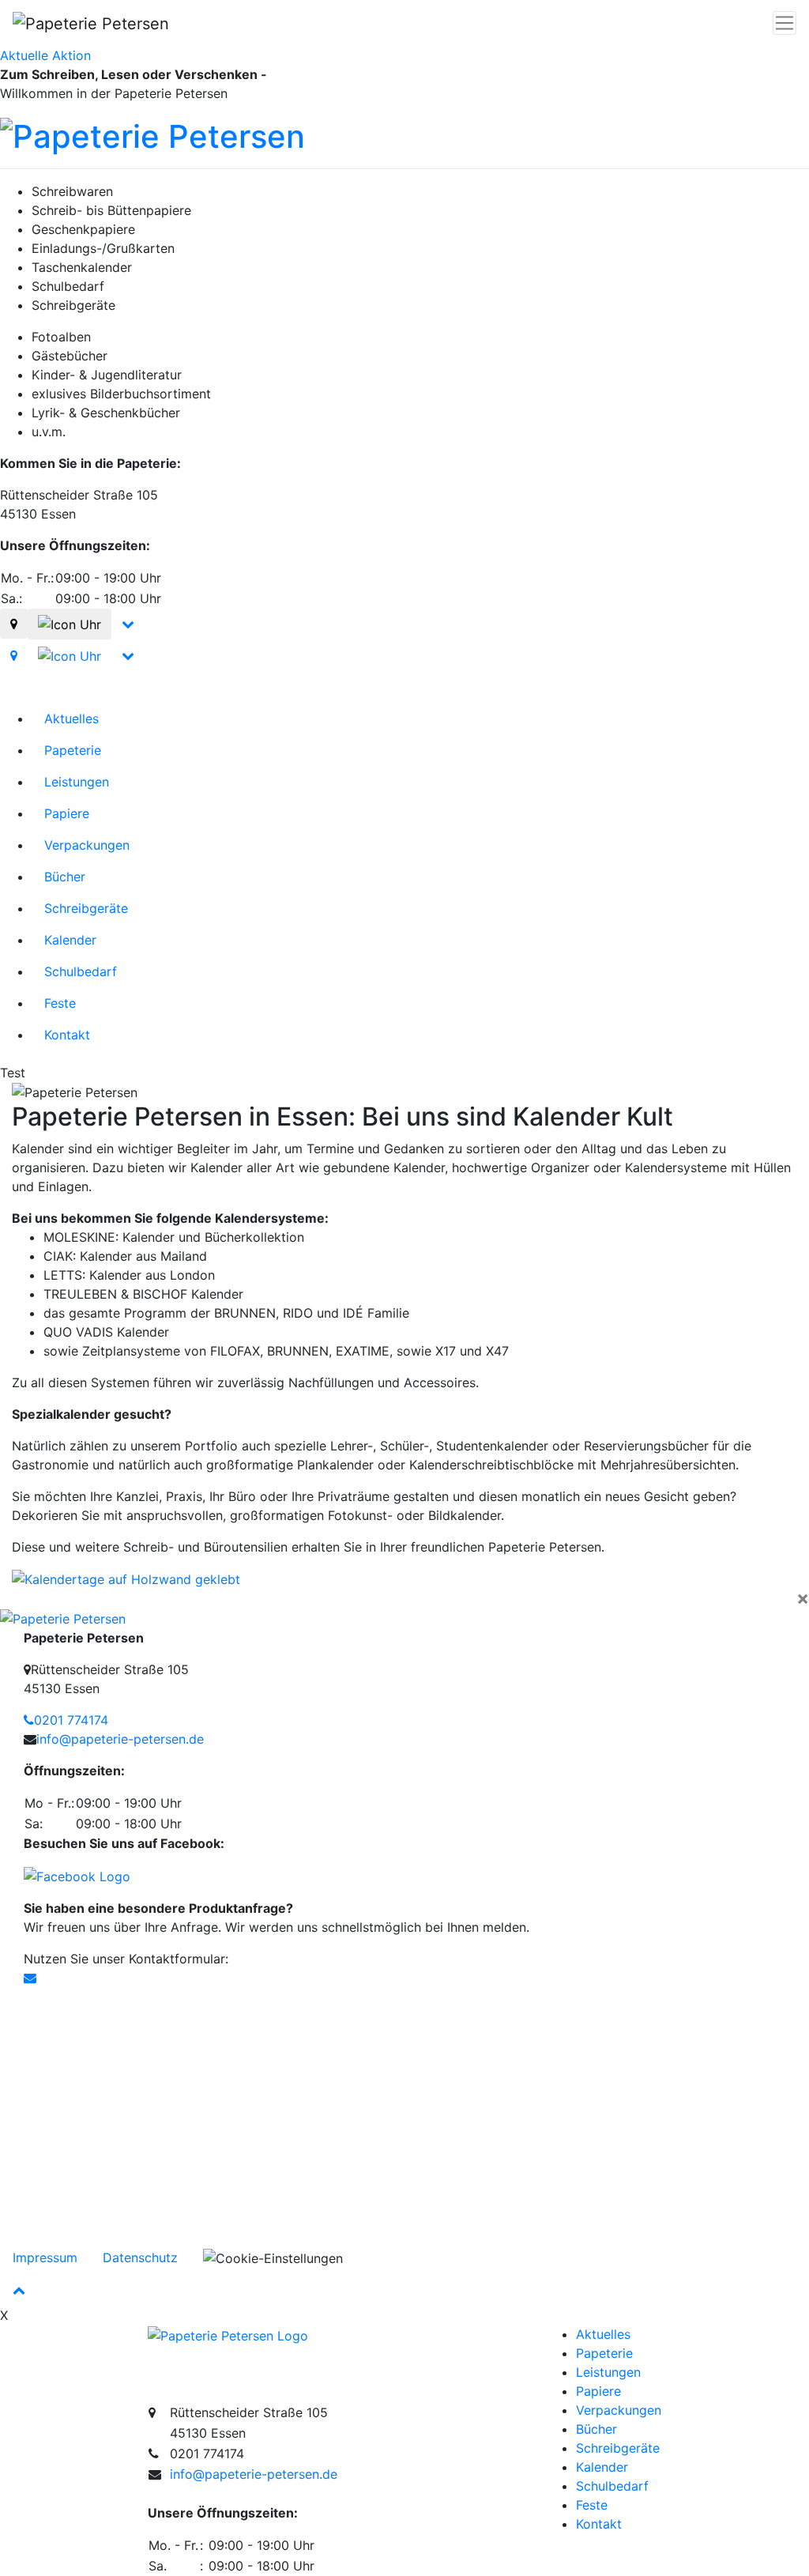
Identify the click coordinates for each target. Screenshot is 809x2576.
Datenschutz (140, 2257)
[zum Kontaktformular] (30, 1978)
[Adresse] (14, 624)
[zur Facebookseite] (77, 1875)
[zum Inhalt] (128, 624)
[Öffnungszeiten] (70, 624)
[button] (61, 1598)
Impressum (45, 2257)
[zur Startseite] (228, 2334)
